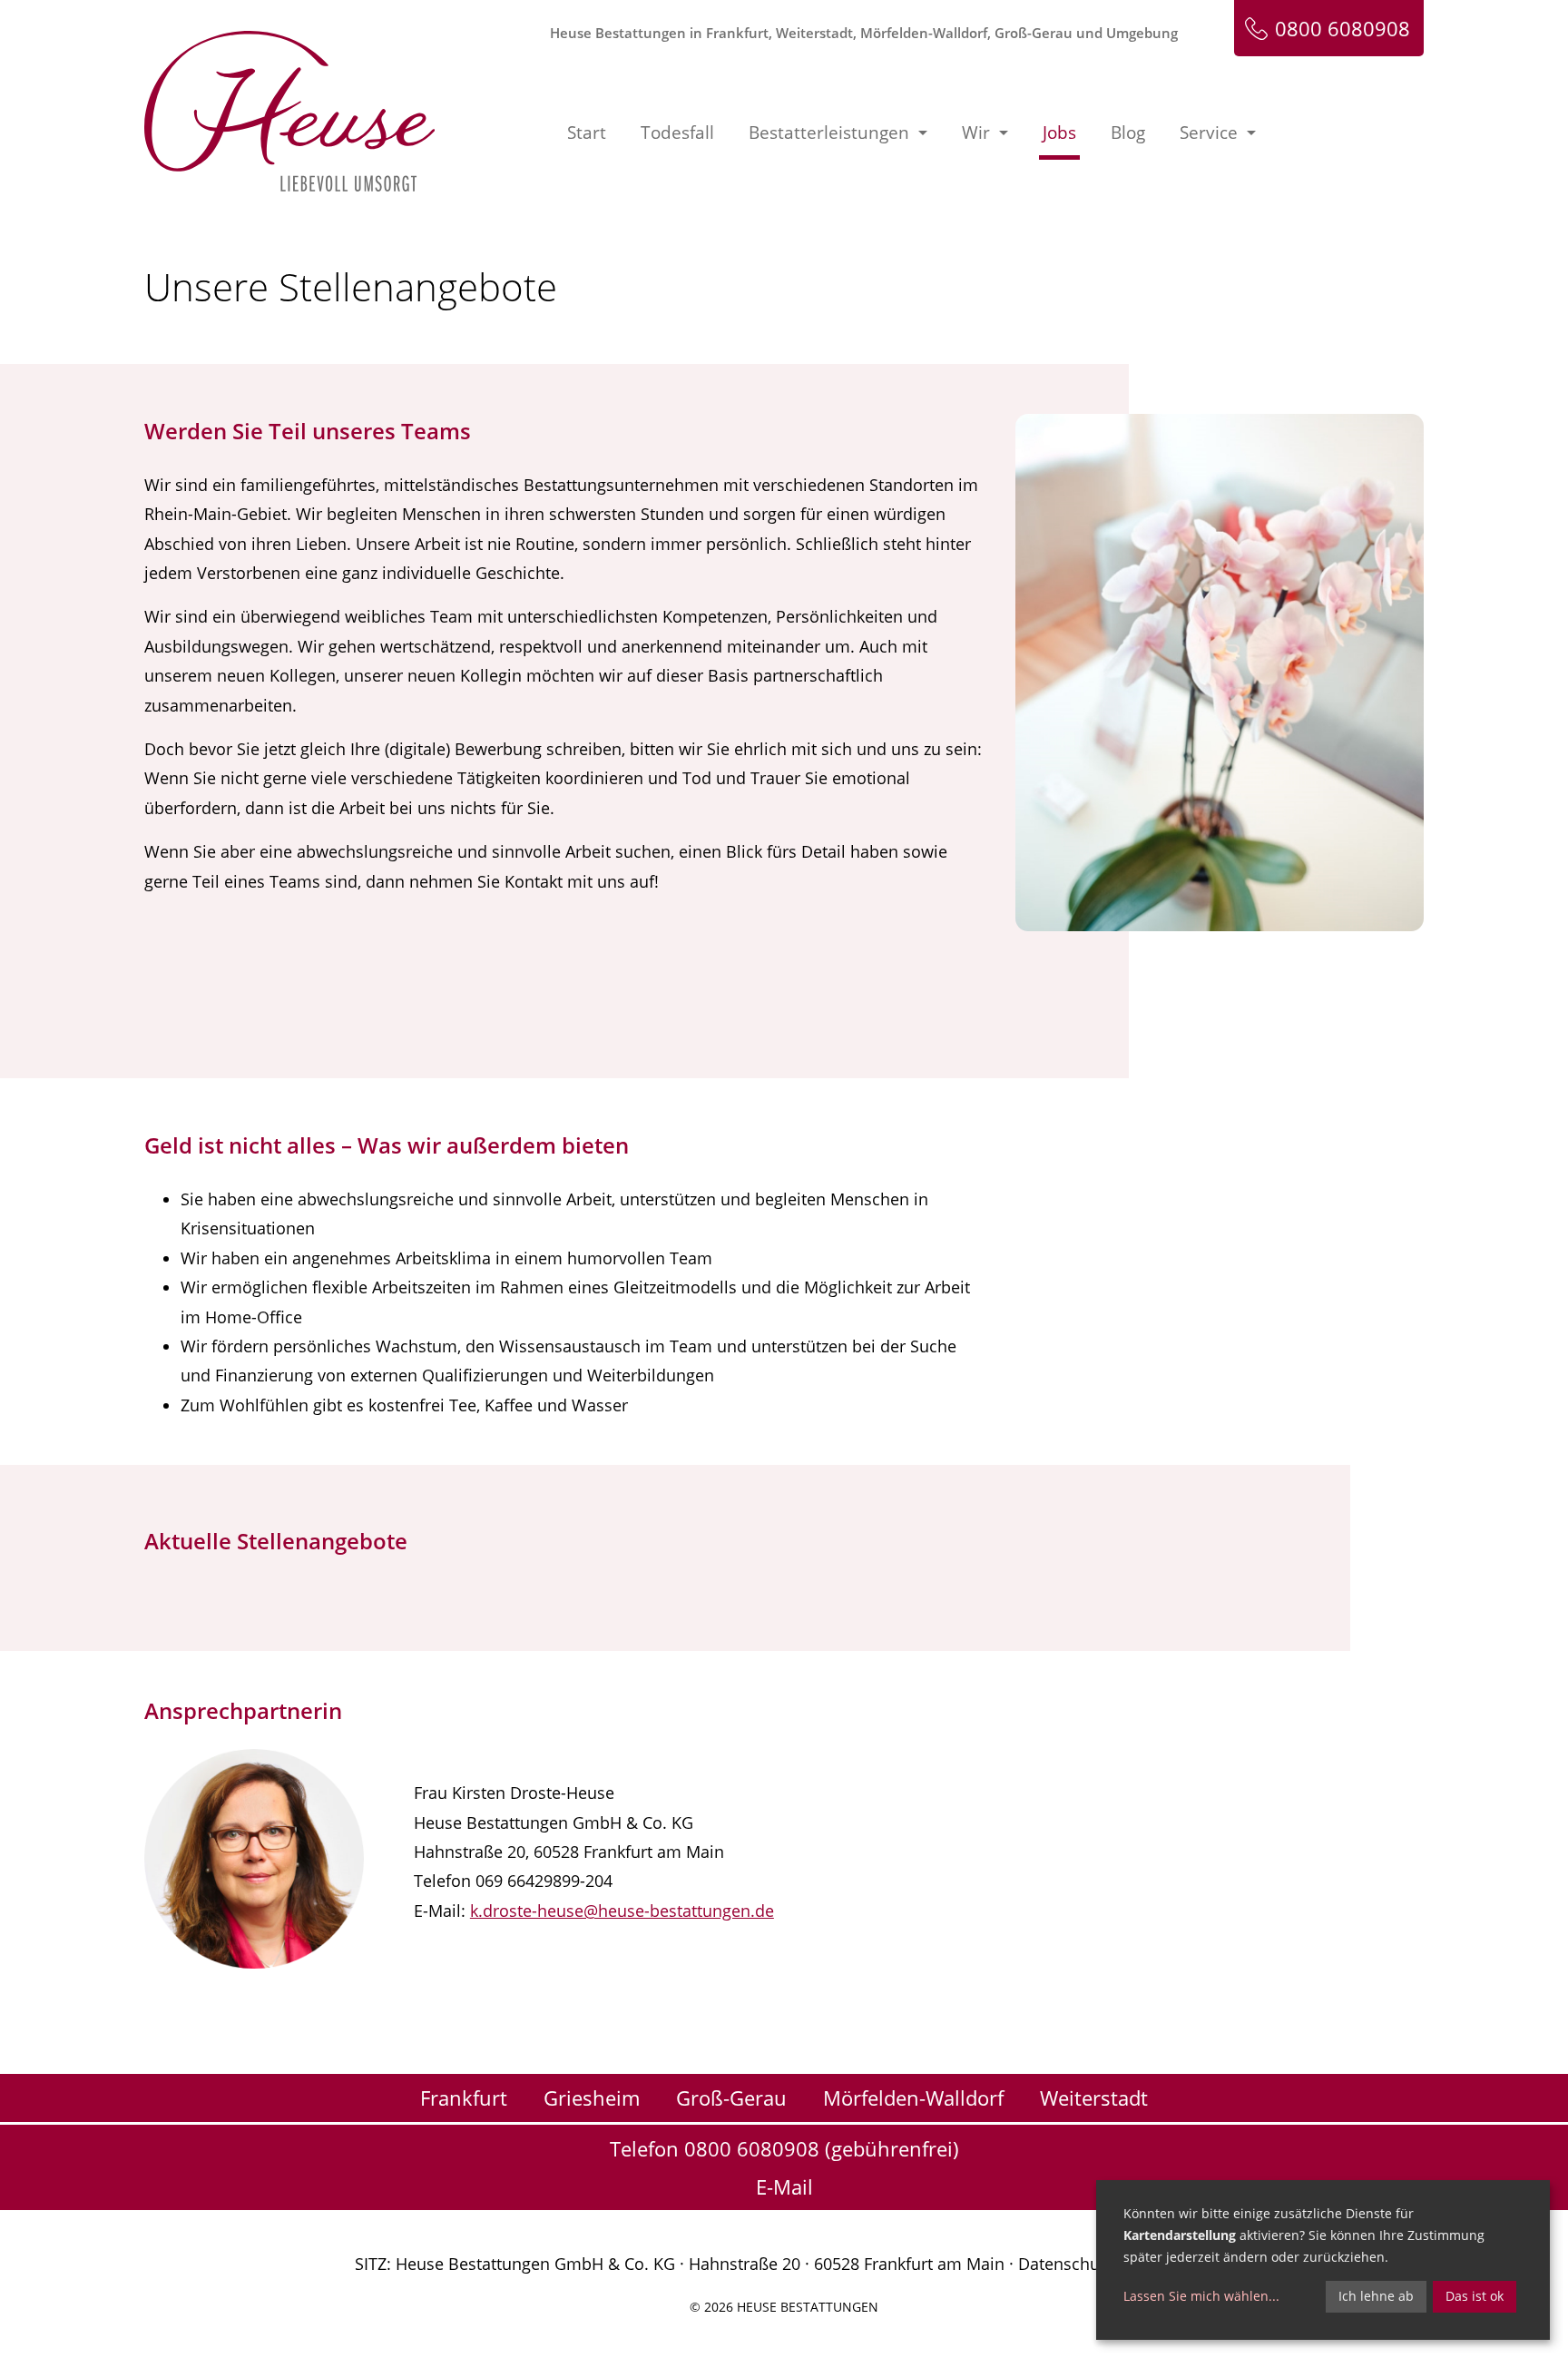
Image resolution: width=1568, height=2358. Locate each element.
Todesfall (677, 133)
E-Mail (784, 2186)
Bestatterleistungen (829, 133)
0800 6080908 (1343, 28)
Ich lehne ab (1376, 2296)
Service (1209, 133)
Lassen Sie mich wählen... (1201, 2296)
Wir (976, 133)
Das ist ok (1475, 2296)
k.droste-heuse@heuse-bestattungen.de (622, 1911)
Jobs (1059, 133)
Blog (1128, 133)
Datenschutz (1065, 2264)
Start (587, 133)
